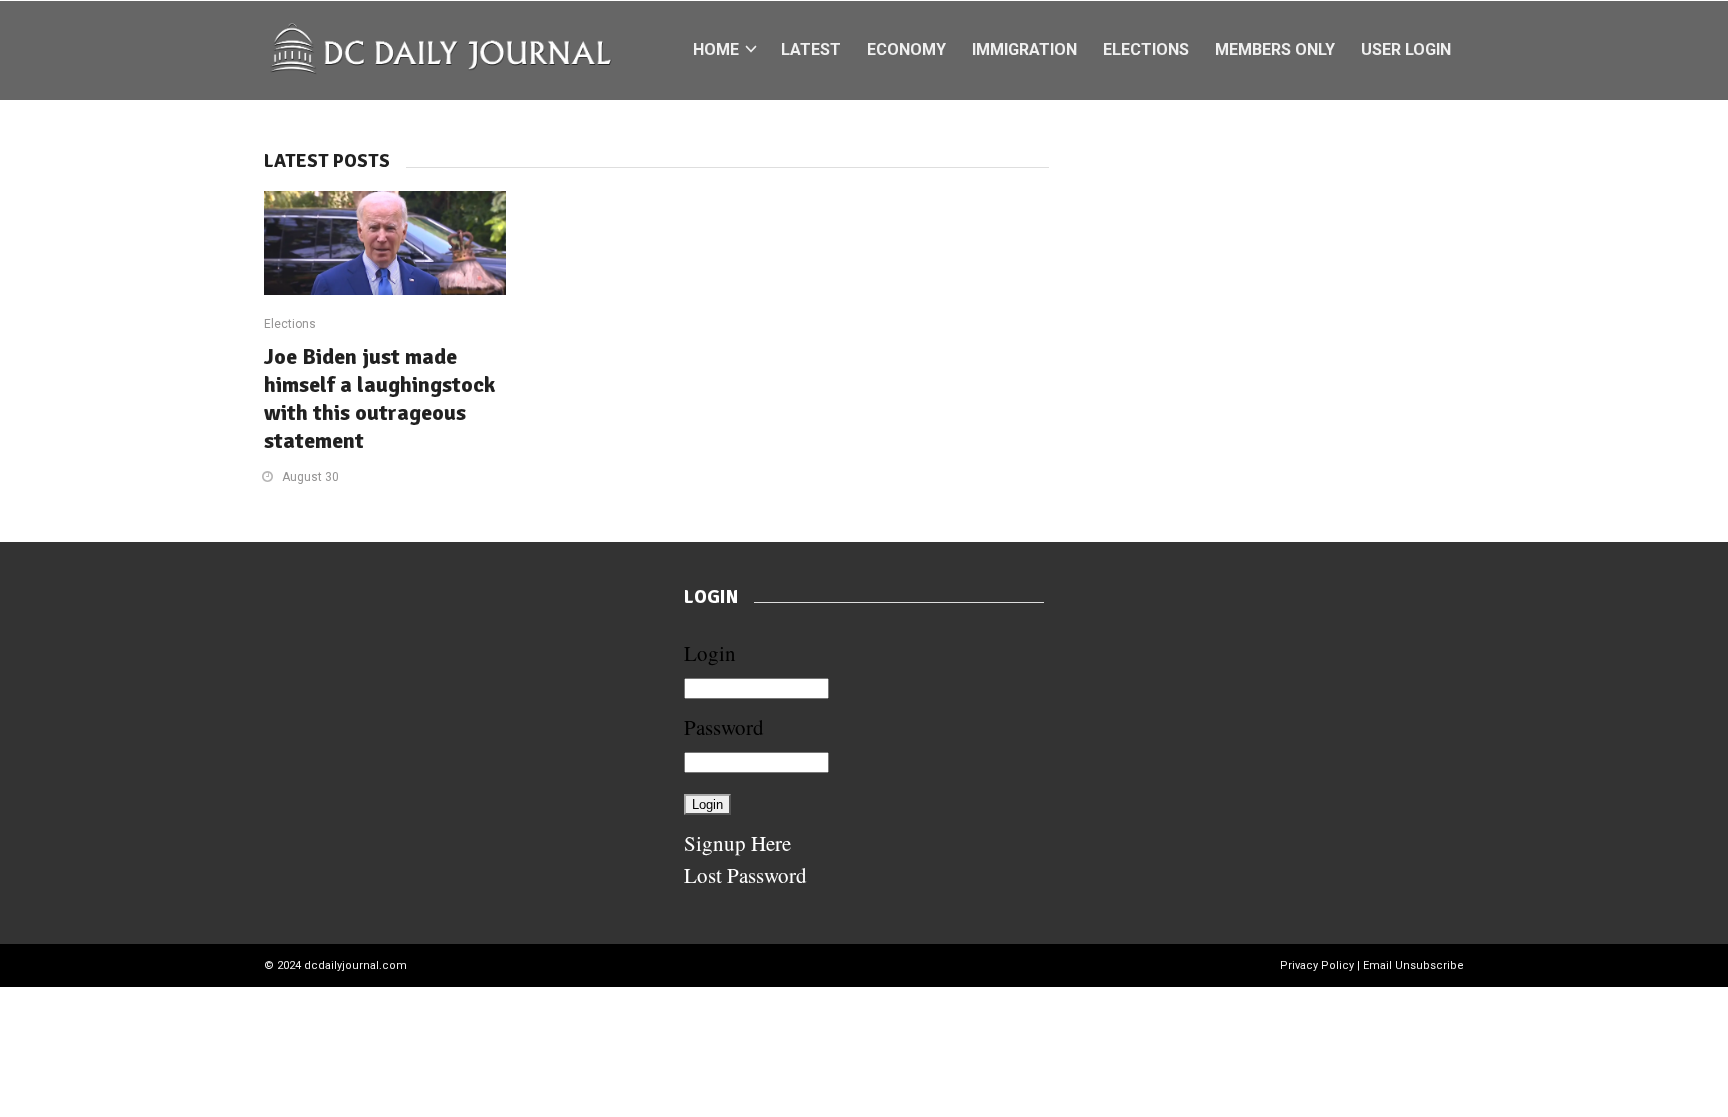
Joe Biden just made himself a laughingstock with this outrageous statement (379, 398)
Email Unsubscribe (1413, 965)
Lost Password (745, 875)
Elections (290, 324)
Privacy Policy (1317, 965)
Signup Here (737, 843)
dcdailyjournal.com (355, 965)
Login (710, 653)
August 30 (310, 477)
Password (724, 727)
